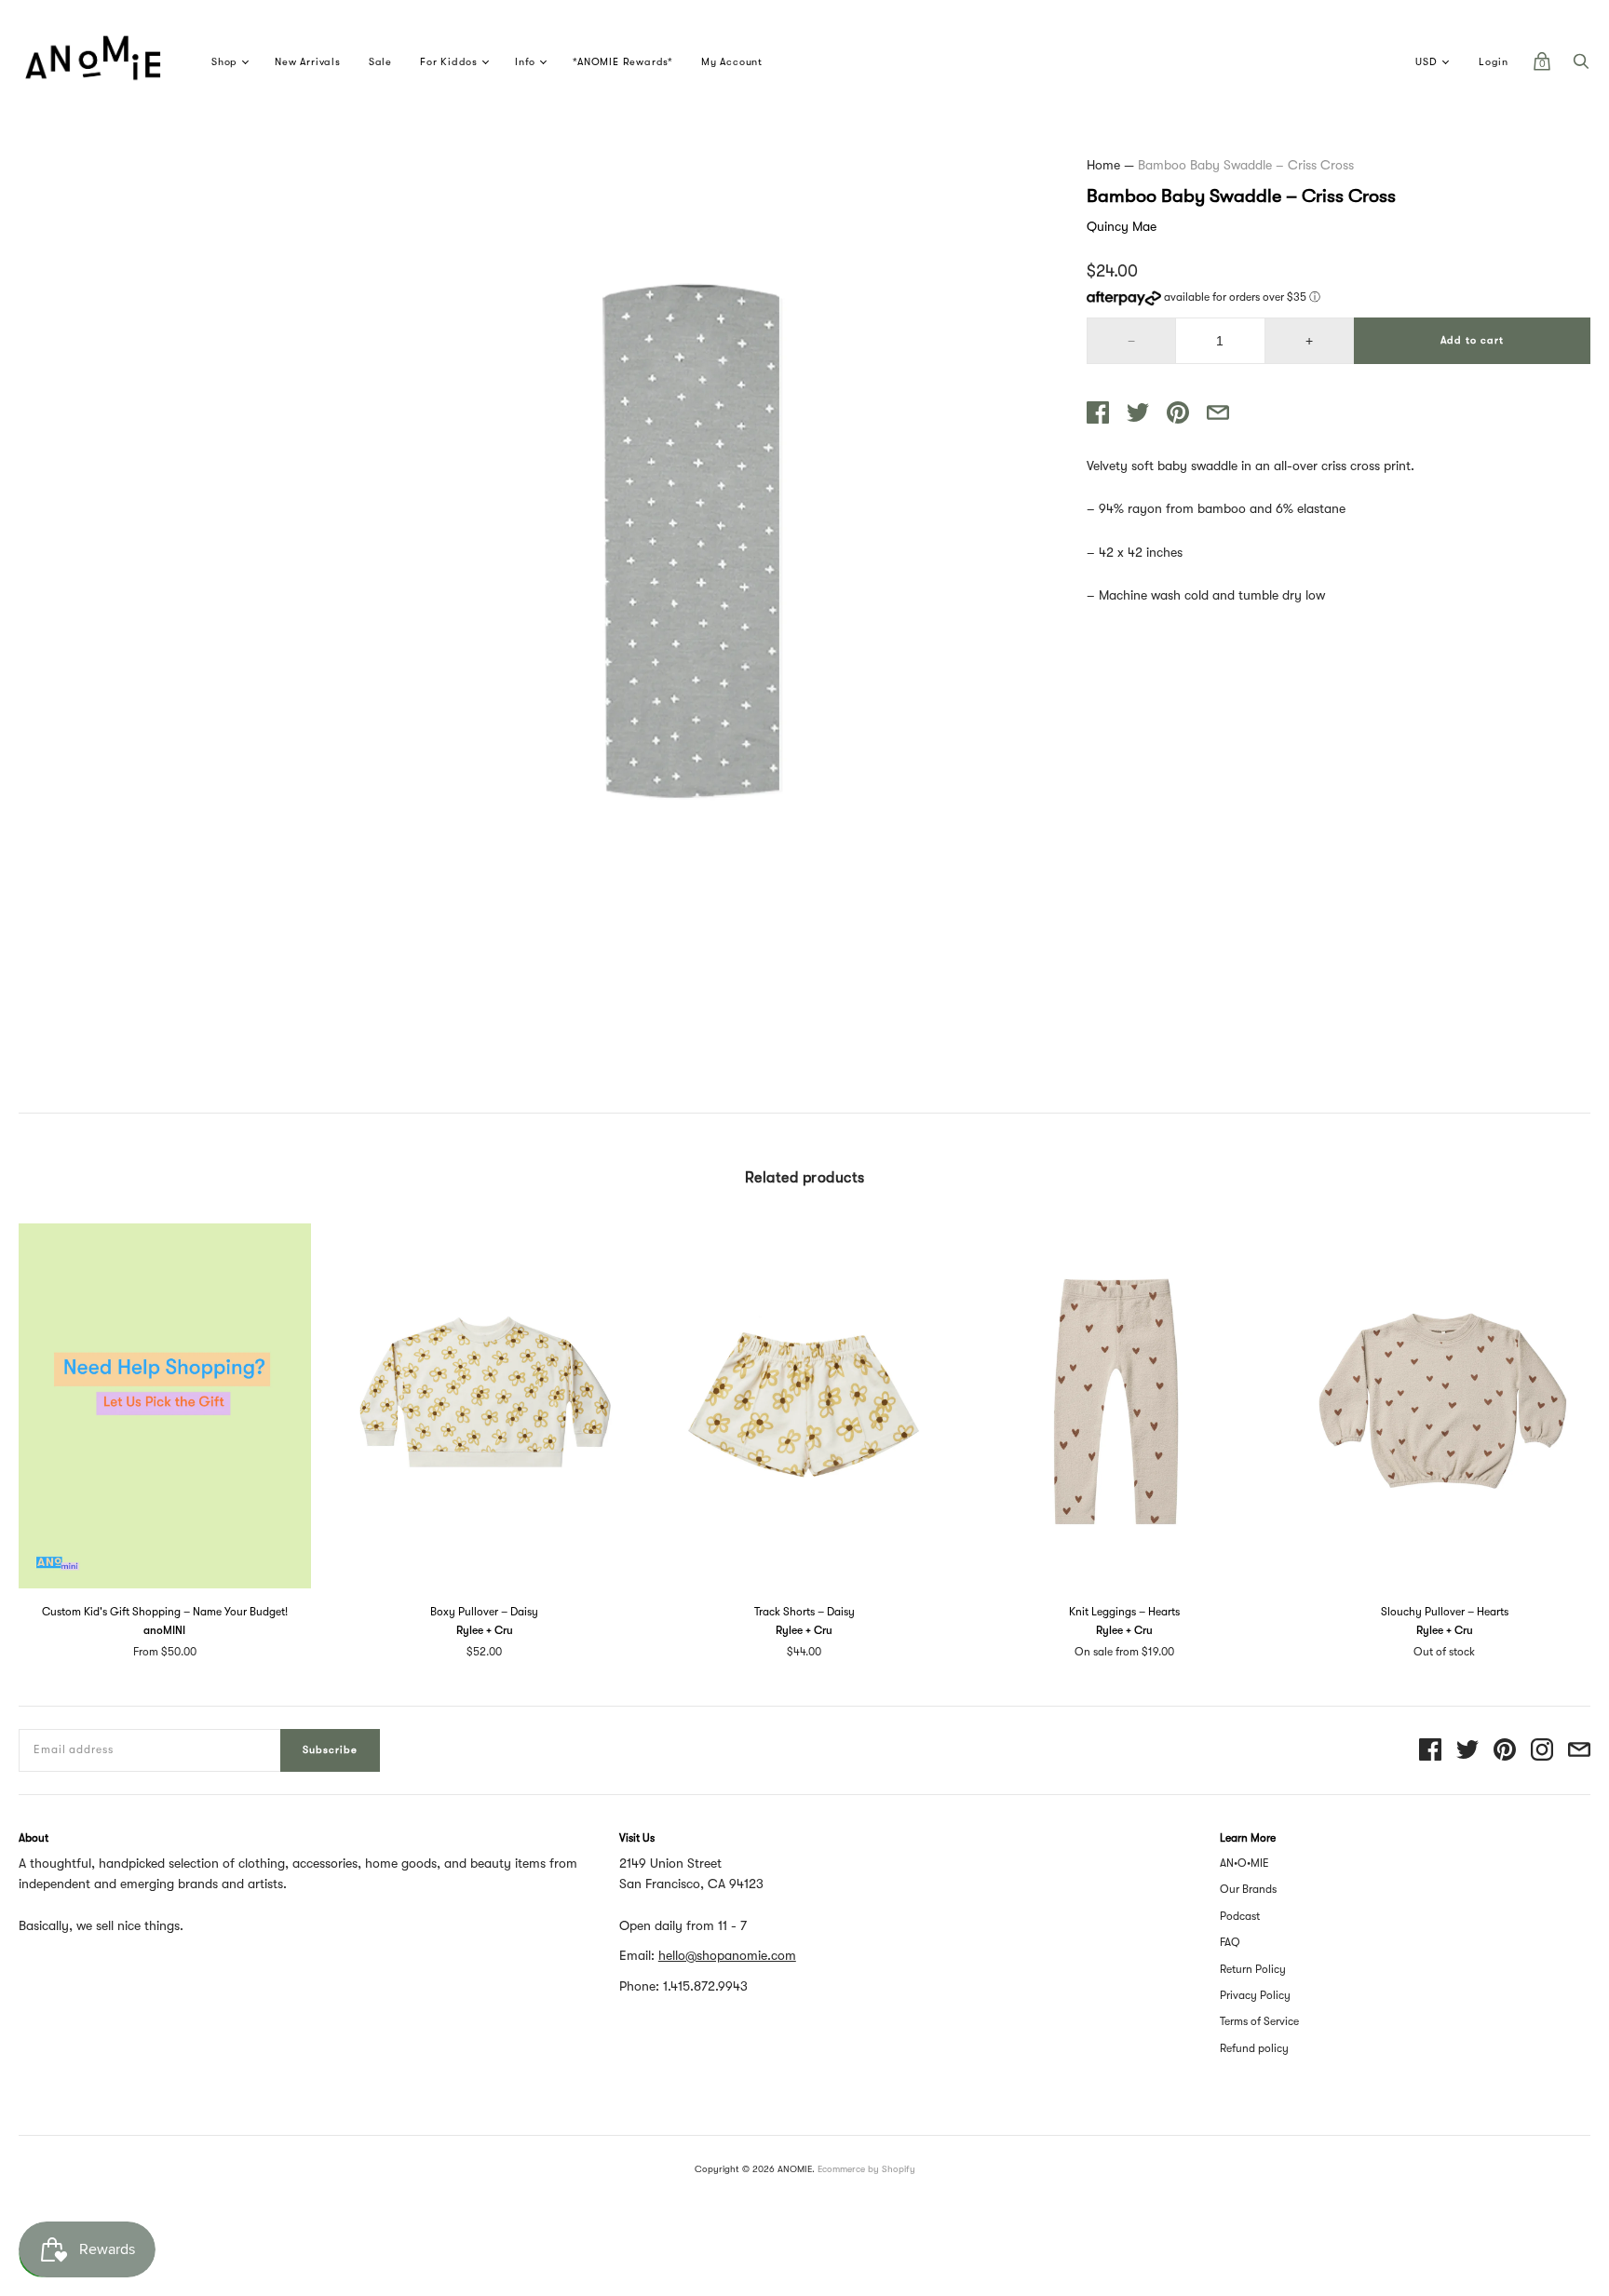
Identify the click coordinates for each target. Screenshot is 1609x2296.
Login (1494, 62)
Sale (380, 62)
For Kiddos (449, 62)
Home (1103, 165)
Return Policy (1253, 1969)
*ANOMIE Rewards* (623, 62)
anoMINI (164, 1630)
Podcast (1240, 1916)
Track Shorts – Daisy (804, 1612)
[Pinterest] (1505, 1751)
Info (525, 62)
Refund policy (1254, 2048)
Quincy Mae (1122, 226)
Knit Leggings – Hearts (1124, 1612)
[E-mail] (1579, 1751)
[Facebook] (1430, 1751)
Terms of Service (1259, 2021)
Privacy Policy (1255, 1995)
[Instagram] (1542, 1751)
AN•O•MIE (1244, 1863)
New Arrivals (308, 62)
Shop (224, 62)
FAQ (1230, 1942)
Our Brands (1248, 1889)
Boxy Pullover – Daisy (484, 1612)
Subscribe (330, 1750)
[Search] (1581, 66)
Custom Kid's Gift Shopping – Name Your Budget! (165, 1612)
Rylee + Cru (485, 1630)
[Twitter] (1467, 1751)
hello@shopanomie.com (727, 1955)
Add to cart (1472, 340)
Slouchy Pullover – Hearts (1445, 1612)
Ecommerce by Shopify (866, 2169)
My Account (732, 62)
